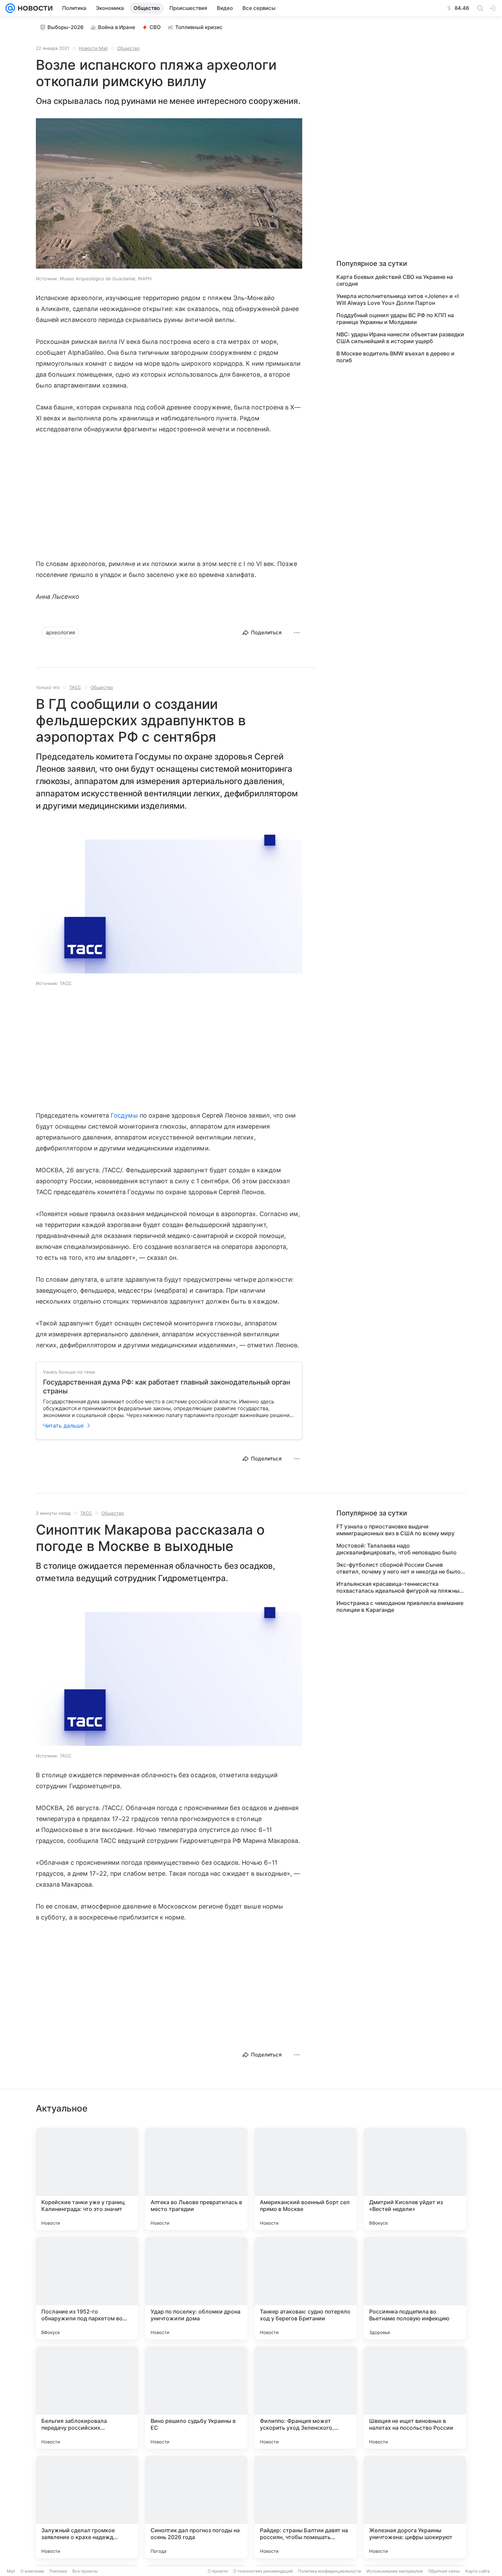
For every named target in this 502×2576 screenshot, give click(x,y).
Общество (128, 48)
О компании (32, 2571)
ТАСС (75, 687)
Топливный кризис (199, 27)
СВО (155, 27)
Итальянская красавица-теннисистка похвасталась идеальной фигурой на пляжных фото (399, 1587)
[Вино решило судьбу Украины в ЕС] (196, 2398)
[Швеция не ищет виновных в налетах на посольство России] (415, 2398)
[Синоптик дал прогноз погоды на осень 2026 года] (196, 2507)
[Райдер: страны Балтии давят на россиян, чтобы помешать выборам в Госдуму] (306, 2507)
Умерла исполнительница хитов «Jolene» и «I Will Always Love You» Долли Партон (398, 299)
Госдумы (124, 1115)
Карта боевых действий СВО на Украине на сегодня (395, 280)
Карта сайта (478, 2571)
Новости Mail (93, 48)
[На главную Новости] (34, 8)
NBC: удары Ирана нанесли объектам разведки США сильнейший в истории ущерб (400, 338)
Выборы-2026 (66, 27)
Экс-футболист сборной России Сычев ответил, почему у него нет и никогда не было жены (399, 1568)
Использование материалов (395, 2571)
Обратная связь (444, 2571)
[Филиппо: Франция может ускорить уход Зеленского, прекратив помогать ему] (306, 2398)
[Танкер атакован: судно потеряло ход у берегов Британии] (306, 2288)
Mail (11, 2571)
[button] (169, 194)
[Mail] (10, 8)
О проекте (218, 2571)
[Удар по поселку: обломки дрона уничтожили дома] (196, 2288)
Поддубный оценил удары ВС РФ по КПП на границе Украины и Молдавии (395, 319)
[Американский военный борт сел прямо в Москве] (306, 2179)
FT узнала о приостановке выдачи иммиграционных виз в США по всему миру (395, 1530)
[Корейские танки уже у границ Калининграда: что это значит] (87, 2179)
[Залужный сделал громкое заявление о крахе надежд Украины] (87, 2507)
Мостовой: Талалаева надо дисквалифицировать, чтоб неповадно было (396, 1549)
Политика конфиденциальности (330, 2571)
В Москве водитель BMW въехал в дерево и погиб (395, 357)
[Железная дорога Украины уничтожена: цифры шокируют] (415, 2507)
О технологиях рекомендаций (263, 2571)
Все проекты (85, 2571)
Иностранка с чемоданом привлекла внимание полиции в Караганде (400, 1606)
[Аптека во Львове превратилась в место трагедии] (196, 2179)
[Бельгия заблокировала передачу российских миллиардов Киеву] (87, 2398)
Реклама (58, 2571)
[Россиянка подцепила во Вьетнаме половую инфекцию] (415, 2288)
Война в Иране (117, 27)
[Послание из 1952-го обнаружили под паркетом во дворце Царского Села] (87, 2288)
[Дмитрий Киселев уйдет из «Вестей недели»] (415, 2179)
